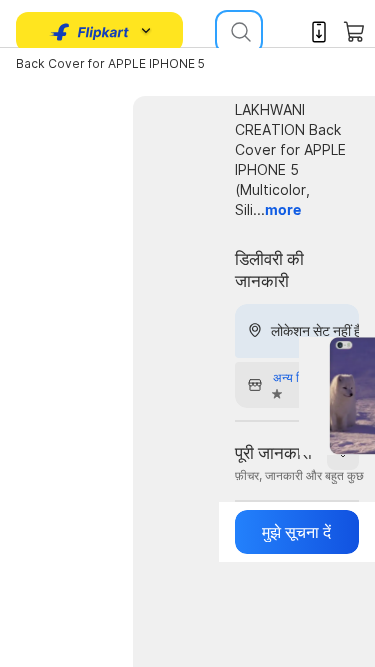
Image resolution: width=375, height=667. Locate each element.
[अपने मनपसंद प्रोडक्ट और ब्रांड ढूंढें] (239, 32)
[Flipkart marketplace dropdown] (90, 32)
